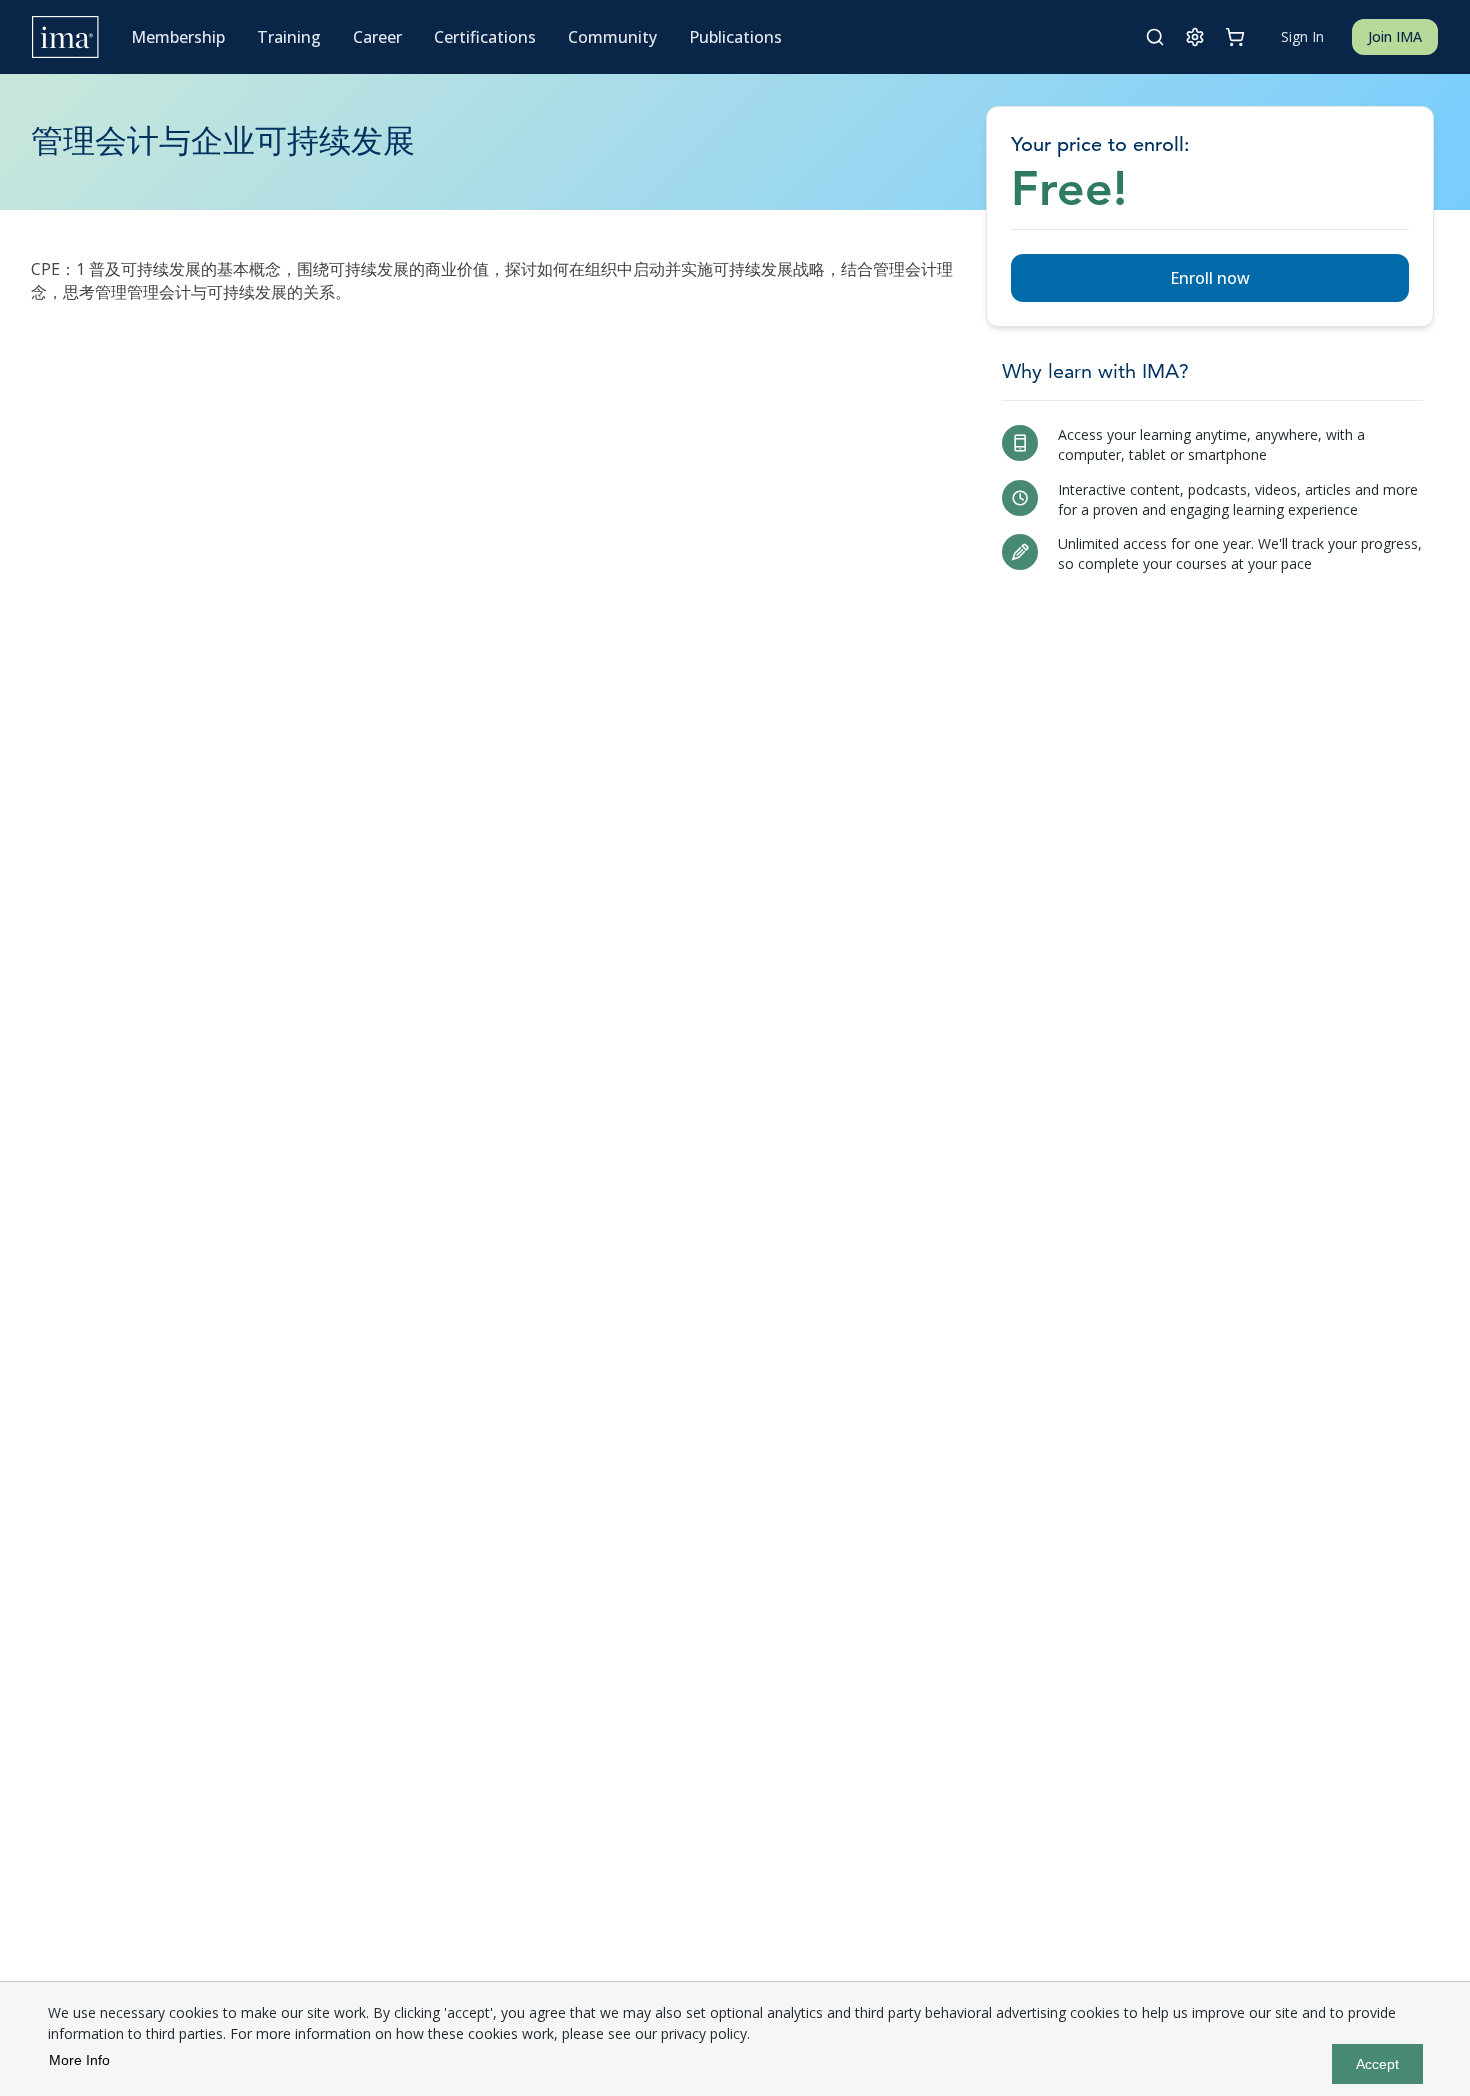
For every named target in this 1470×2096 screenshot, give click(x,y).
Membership (178, 37)
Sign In (1302, 36)
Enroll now (1210, 278)
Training (289, 37)
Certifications (485, 37)
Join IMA (1395, 36)
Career (377, 37)
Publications (735, 37)
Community (612, 37)
